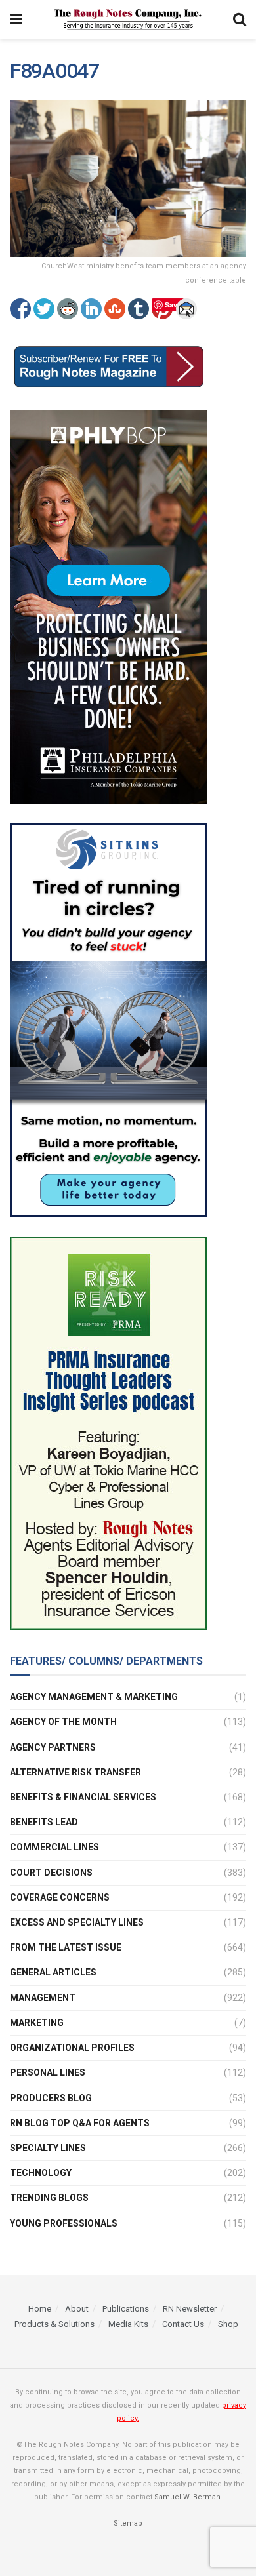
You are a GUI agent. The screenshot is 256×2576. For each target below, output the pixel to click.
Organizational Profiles (72, 2048)
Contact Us (183, 2324)
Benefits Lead (44, 1822)
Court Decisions (51, 1873)
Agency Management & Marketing (94, 1697)
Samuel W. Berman (187, 2497)
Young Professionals (64, 2223)
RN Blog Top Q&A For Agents (80, 2123)
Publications (126, 2309)
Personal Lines (48, 2072)
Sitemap (128, 2523)
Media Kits (128, 2324)
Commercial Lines (54, 1847)
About (77, 2309)
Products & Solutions (54, 2324)
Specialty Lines (48, 2148)
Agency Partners (53, 1747)
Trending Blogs (49, 2198)
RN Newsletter (190, 2309)
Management (43, 1998)
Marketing (37, 2023)
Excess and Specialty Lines (77, 1922)
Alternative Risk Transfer (75, 1772)
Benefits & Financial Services (83, 1797)
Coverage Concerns (60, 1897)
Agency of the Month (63, 1722)
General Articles (53, 1972)
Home (40, 2309)
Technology (41, 2173)
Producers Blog (51, 2098)
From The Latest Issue (66, 1947)
